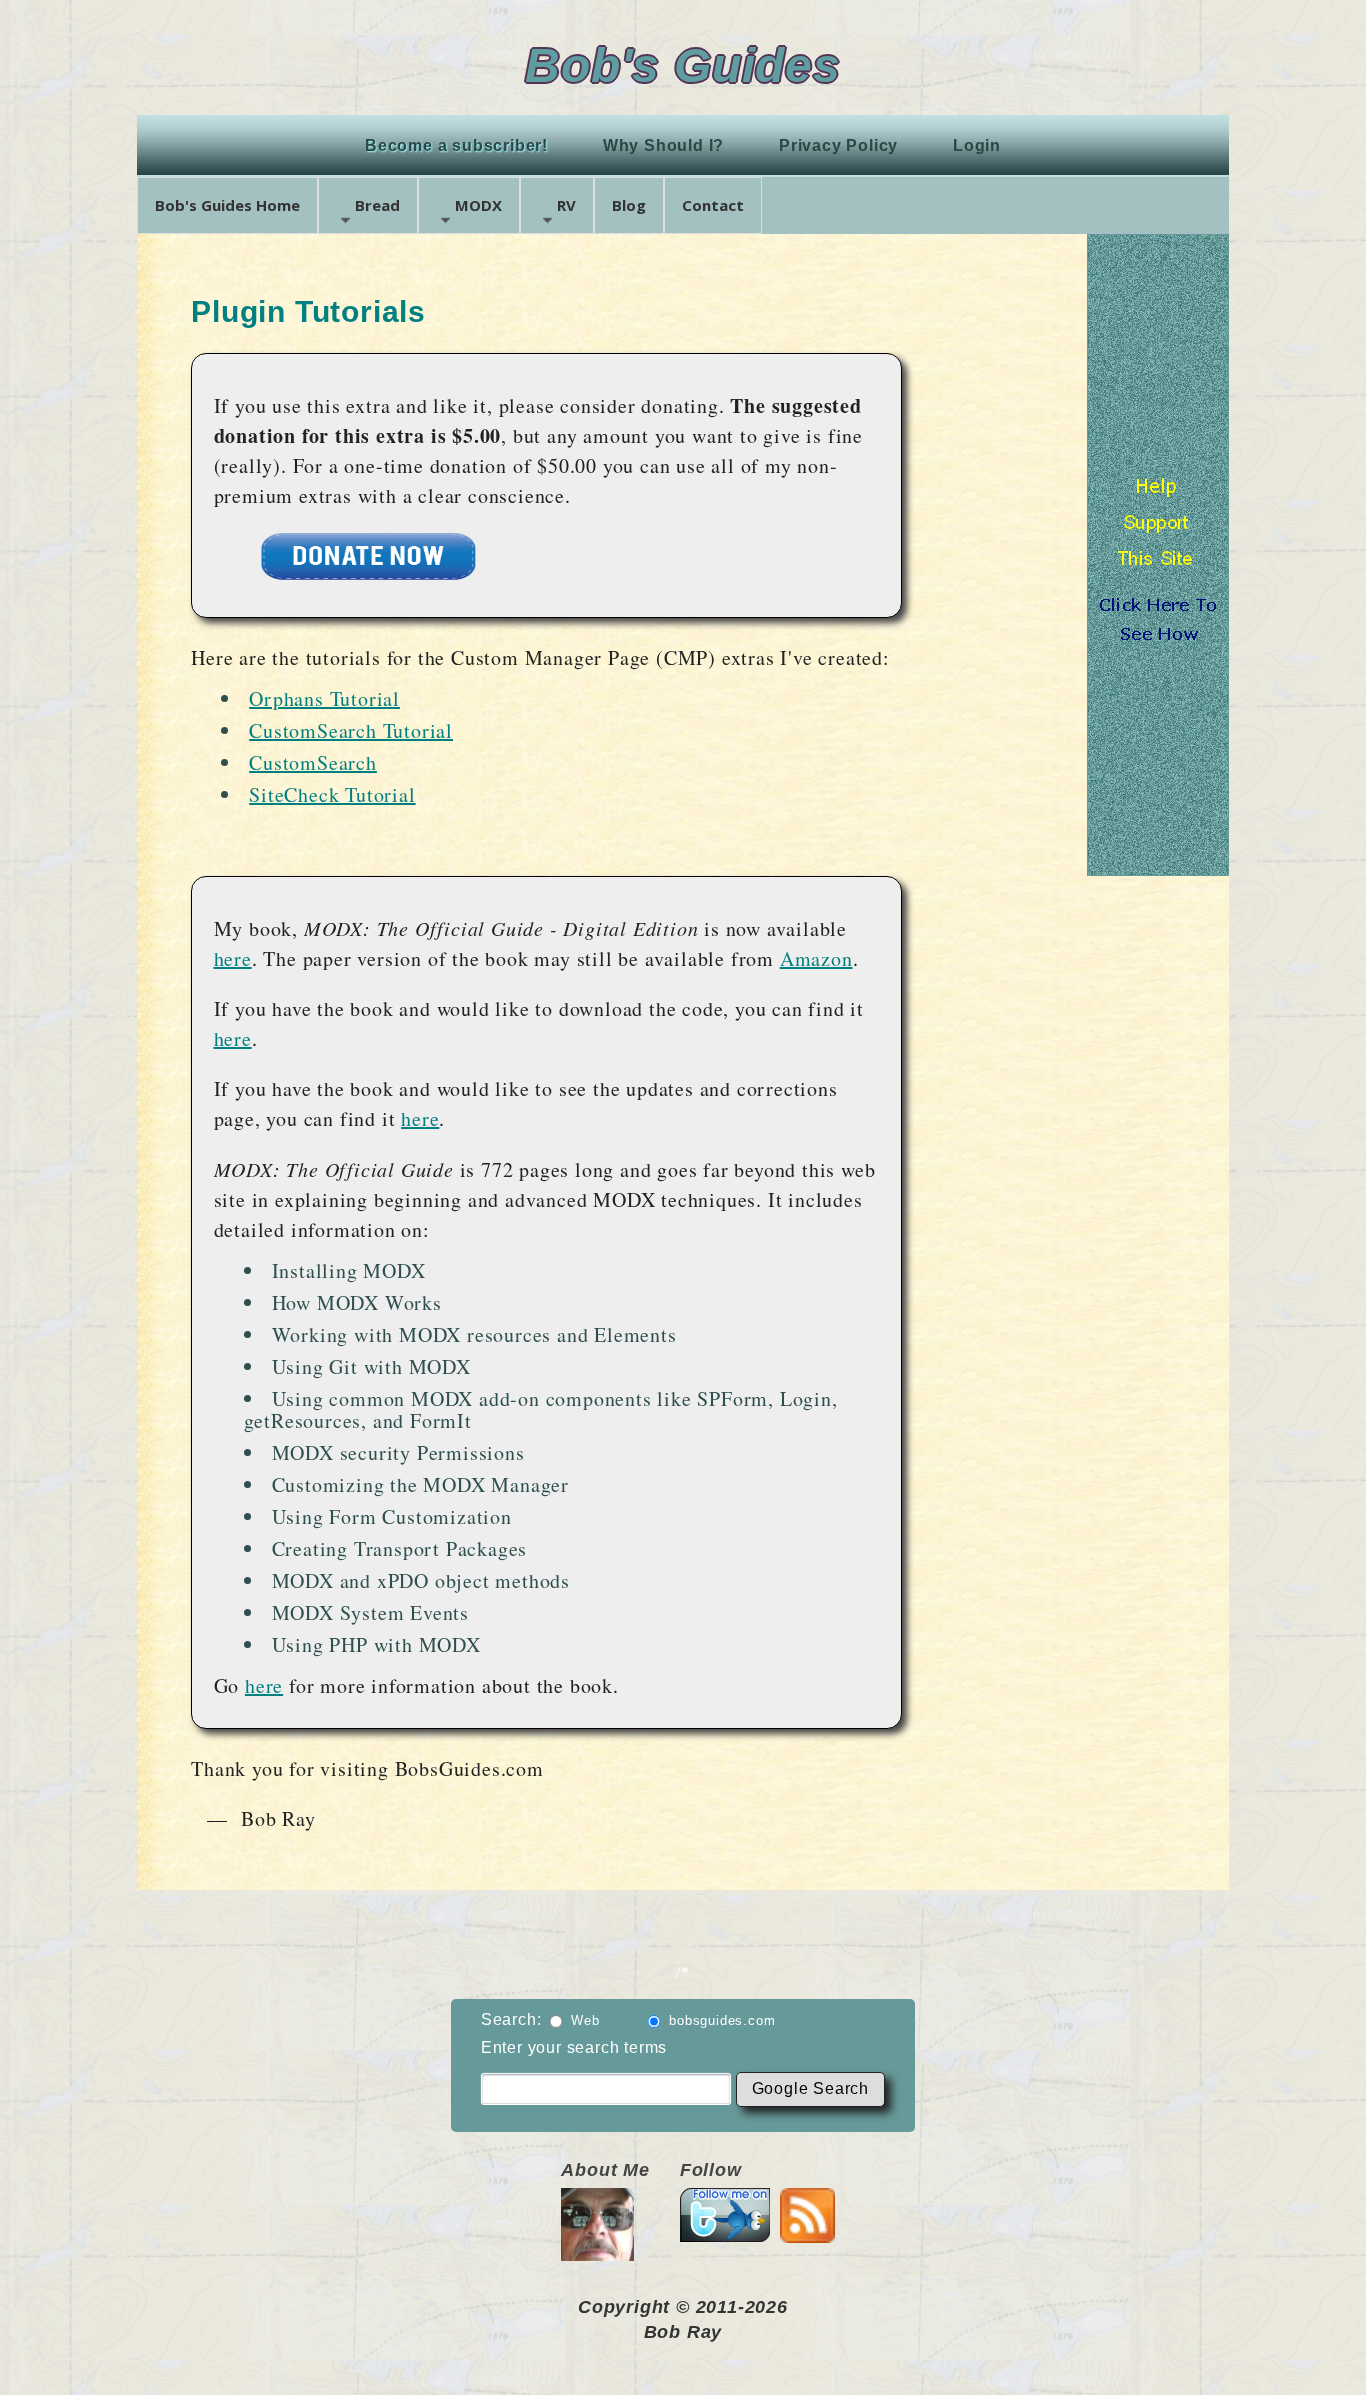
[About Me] (597, 2249)
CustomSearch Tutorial (351, 730)
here (233, 958)
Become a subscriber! (456, 145)
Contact (713, 205)
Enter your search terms (574, 2047)
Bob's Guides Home (227, 205)
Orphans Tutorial (324, 698)
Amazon (816, 958)
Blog (629, 205)
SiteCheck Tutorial (332, 794)
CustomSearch (313, 762)
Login (977, 145)
